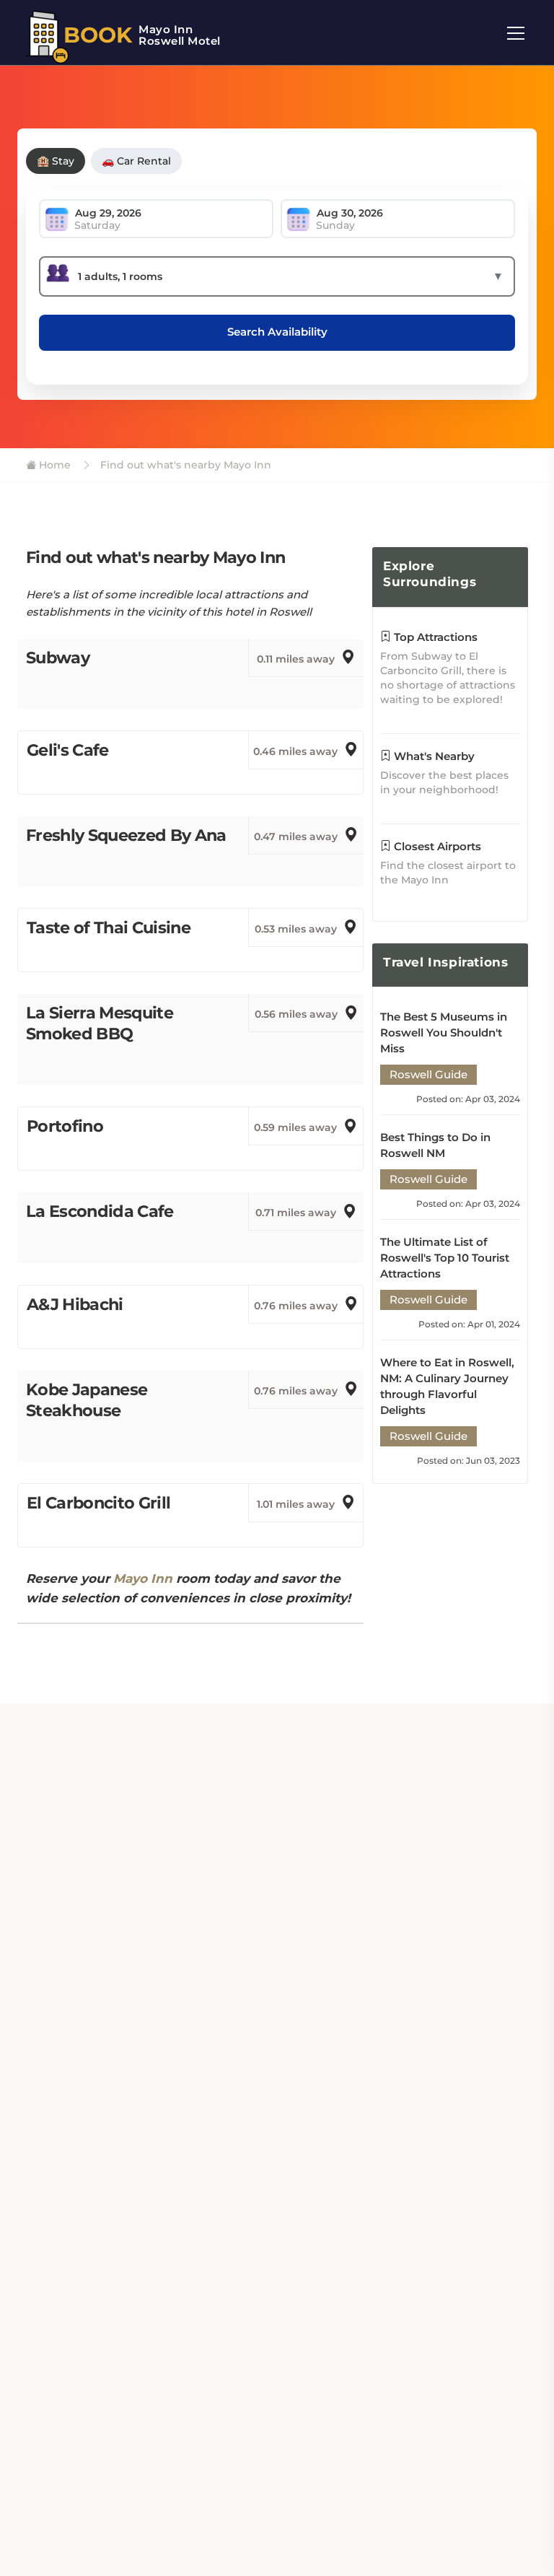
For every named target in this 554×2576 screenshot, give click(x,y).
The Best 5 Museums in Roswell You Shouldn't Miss (444, 1032)
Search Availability (277, 332)
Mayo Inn (143, 1579)
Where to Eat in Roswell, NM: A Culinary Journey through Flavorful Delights (447, 1386)
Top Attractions (434, 637)
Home (53, 465)
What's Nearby (433, 756)
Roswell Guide (428, 1074)
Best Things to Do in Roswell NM (435, 1145)
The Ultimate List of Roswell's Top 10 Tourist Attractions (445, 1258)
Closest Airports (436, 846)
